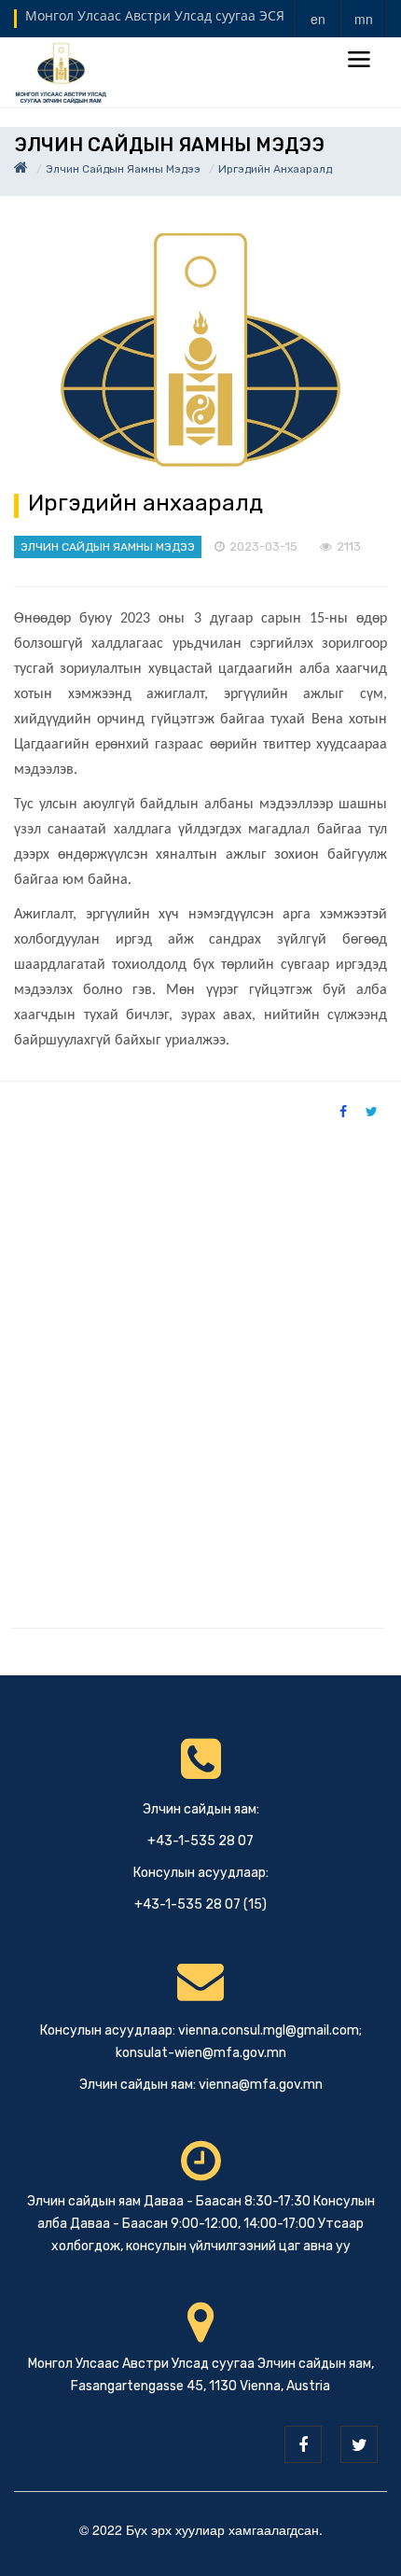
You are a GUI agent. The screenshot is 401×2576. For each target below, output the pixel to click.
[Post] (200, 350)
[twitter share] (372, 1111)
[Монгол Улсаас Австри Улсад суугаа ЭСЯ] (61, 71)
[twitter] (359, 2444)
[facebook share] (343, 1111)
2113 (349, 546)
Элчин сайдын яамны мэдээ (123, 169)
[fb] (303, 2444)
